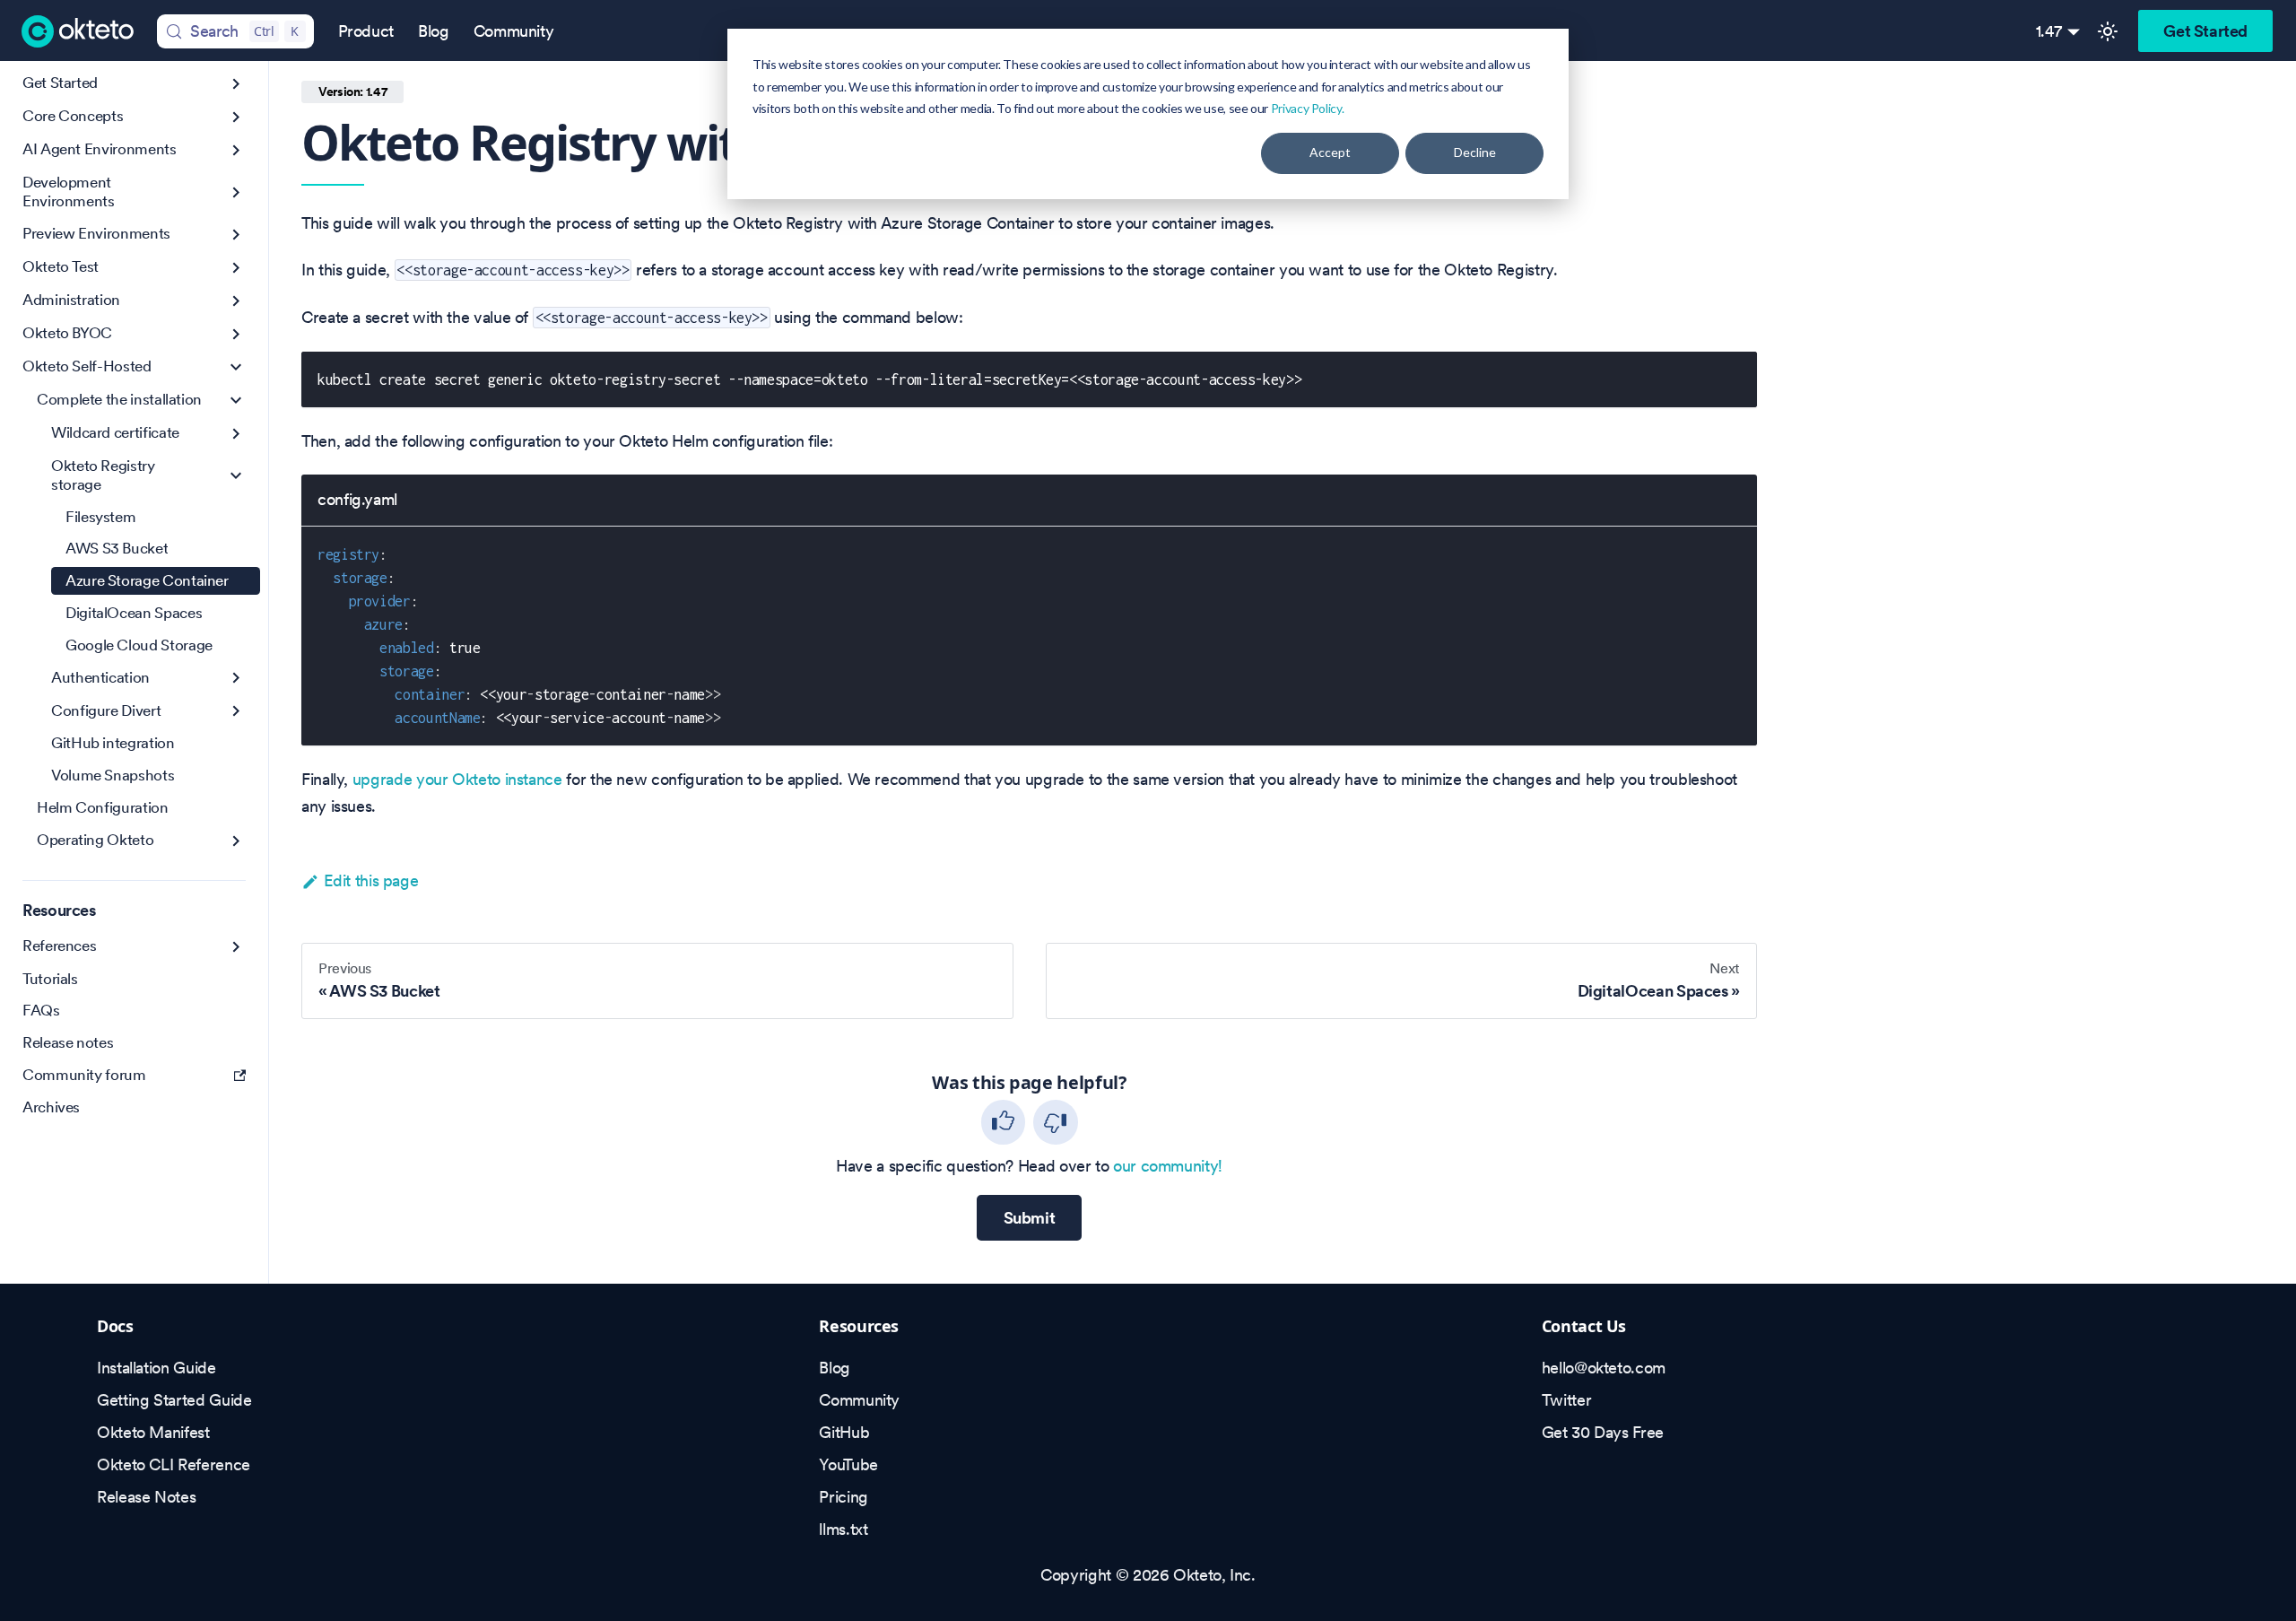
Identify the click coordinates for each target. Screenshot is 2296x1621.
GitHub (844, 1432)
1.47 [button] (2049, 31)
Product (366, 31)
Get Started (2205, 31)
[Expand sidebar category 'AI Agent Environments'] (236, 150)
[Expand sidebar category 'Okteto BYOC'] (236, 334)
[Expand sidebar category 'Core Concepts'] (236, 117)
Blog (434, 31)
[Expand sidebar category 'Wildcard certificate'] (236, 434)
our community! (1168, 1166)
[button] (141, 401)
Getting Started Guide (174, 1400)
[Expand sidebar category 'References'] (236, 947)
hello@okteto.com (1604, 1368)
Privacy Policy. (1308, 108)
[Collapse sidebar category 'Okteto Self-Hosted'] (236, 367)
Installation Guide (157, 1368)
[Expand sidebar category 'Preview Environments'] (236, 235)
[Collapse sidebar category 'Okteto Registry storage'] (236, 476)
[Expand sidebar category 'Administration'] (236, 301)
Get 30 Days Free (1603, 1432)
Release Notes (146, 1497)
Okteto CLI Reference (174, 1464)
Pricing (843, 1497)
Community (514, 31)
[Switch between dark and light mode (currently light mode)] (2108, 31)
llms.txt (843, 1529)
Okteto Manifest (153, 1432)
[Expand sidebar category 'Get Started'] (236, 84)
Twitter (1566, 1400)
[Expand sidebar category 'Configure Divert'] (236, 711)
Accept (1330, 152)
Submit (1030, 1218)
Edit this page (371, 880)
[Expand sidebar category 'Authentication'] (236, 678)
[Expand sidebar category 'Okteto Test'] (236, 268)
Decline (1475, 152)
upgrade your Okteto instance (457, 779)
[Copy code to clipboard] (1732, 376)
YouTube (848, 1464)
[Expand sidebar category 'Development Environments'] (236, 192)
